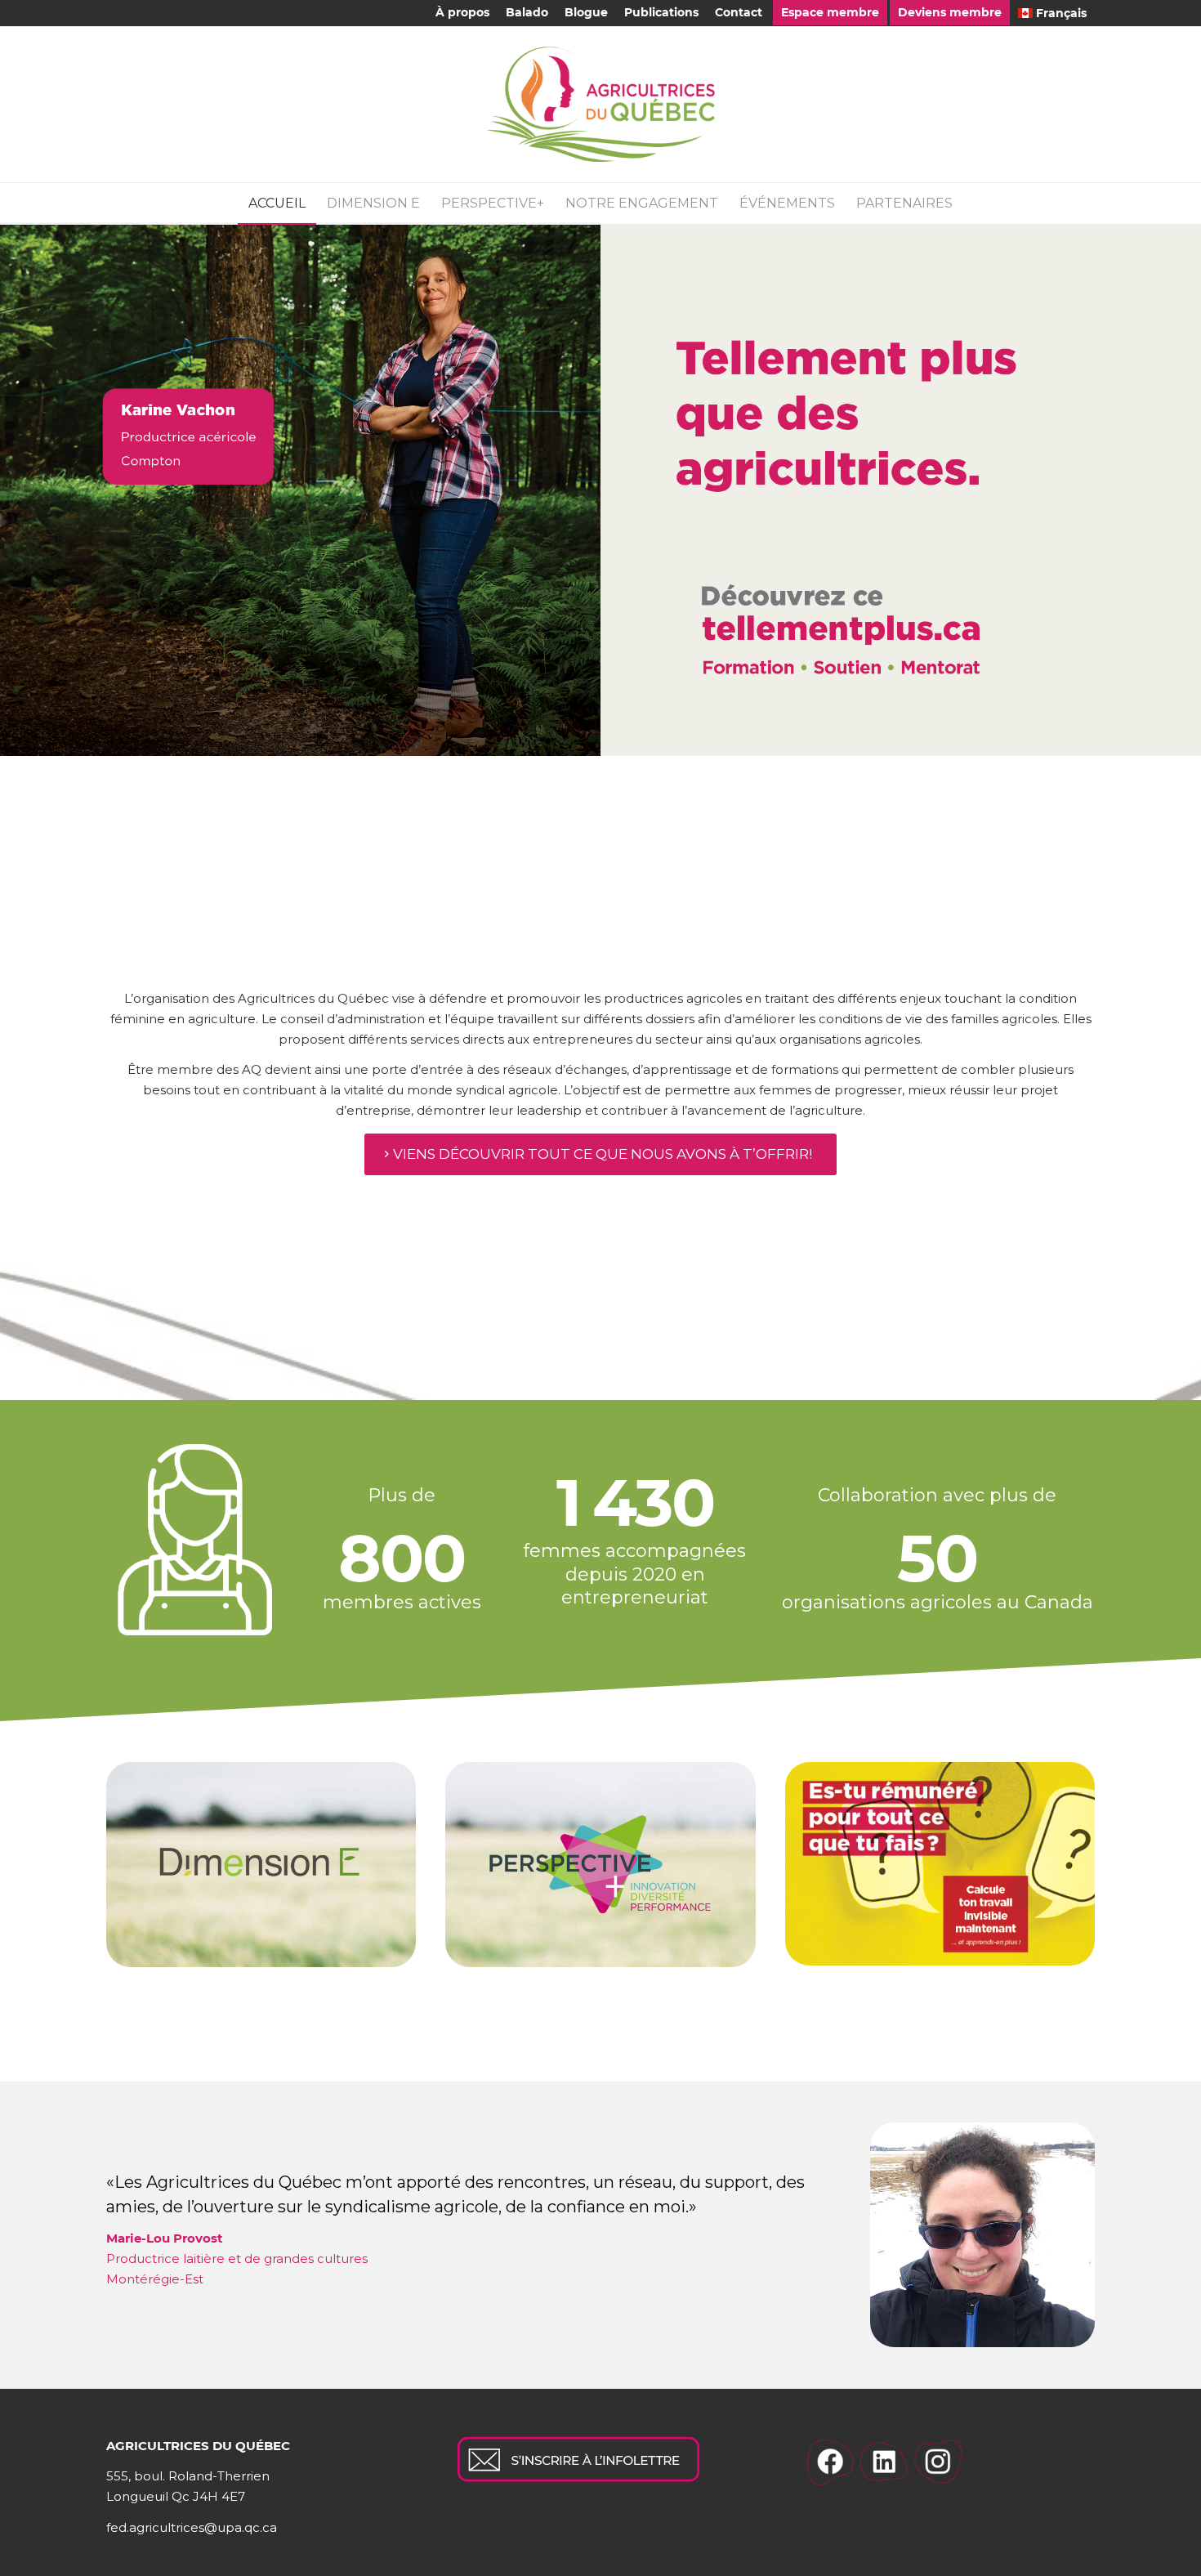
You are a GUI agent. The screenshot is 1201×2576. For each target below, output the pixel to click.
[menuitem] (462, 13)
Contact (739, 12)
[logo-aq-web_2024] (600, 105)
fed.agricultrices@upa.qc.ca (192, 2527)
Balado (527, 12)
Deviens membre (950, 12)
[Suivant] (1187, 490)
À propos (462, 12)
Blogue (586, 12)
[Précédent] (14, 490)
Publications (661, 12)
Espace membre (830, 12)
